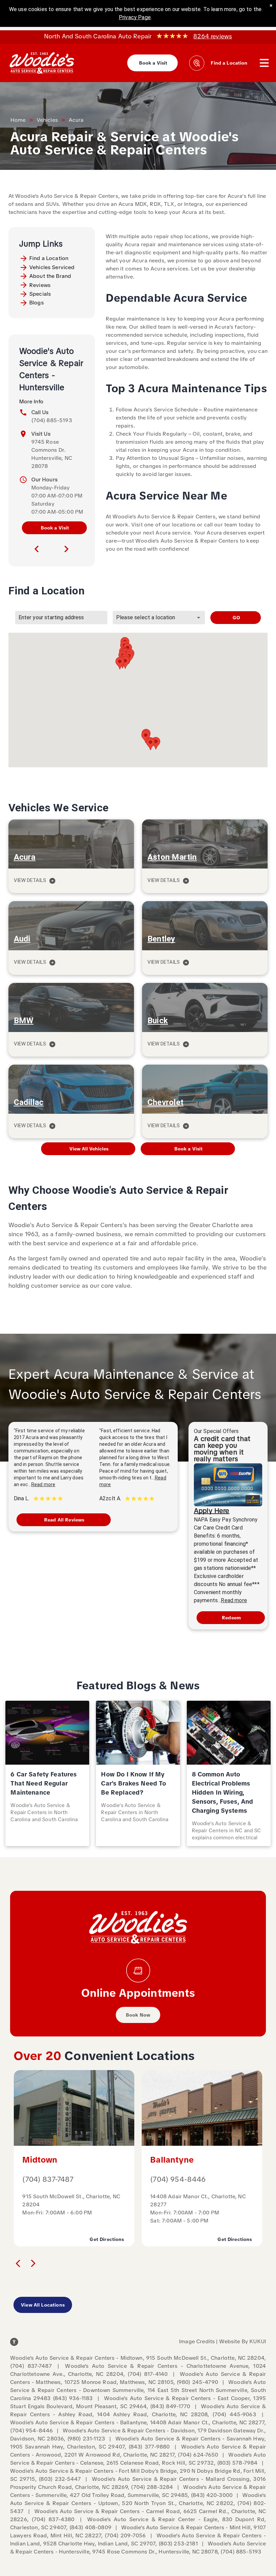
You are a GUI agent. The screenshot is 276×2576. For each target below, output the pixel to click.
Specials (40, 294)
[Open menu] (264, 63)
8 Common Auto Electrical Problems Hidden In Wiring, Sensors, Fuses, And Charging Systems (223, 1792)
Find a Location (49, 258)
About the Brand (50, 276)
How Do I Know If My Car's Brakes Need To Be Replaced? (133, 1783)
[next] (66, 549)
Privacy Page (135, 17)
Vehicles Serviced (52, 267)
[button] (150, 744)
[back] (18, 2263)
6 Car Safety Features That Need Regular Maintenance (44, 1783)
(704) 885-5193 (52, 420)
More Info (31, 401)
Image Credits (197, 2341)
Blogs (37, 303)
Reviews (40, 285)
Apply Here (212, 1511)
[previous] (37, 549)
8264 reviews (213, 36)
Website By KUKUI (243, 2341)
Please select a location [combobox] (146, 617)
